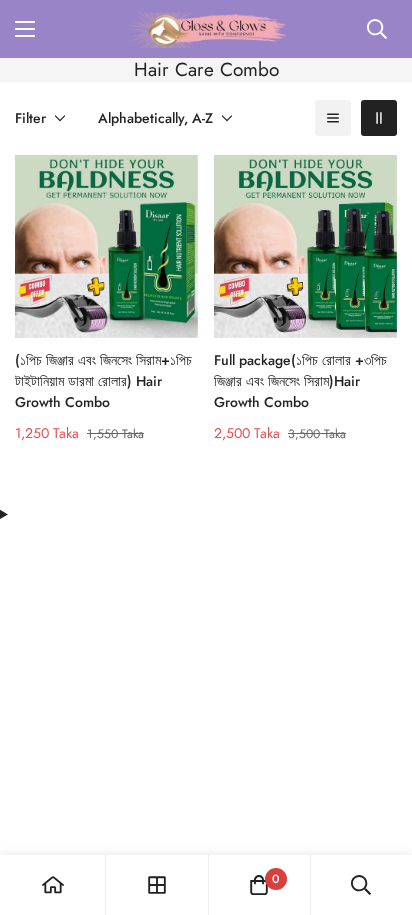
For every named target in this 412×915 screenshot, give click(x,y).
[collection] (157, 885)
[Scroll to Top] (376, 809)
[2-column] (379, 118)
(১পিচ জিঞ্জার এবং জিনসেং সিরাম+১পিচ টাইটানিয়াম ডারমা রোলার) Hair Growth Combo (103, 381)
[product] (53, 885)
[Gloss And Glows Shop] (206, 29)
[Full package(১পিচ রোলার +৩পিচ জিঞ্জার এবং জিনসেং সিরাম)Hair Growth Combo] (305, 246)
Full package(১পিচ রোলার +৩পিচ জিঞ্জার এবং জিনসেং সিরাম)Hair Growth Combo (300, 381)
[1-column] (333, 118)
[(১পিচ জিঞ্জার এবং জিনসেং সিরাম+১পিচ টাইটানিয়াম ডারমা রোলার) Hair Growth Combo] (106, 246)
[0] (259, 885)
